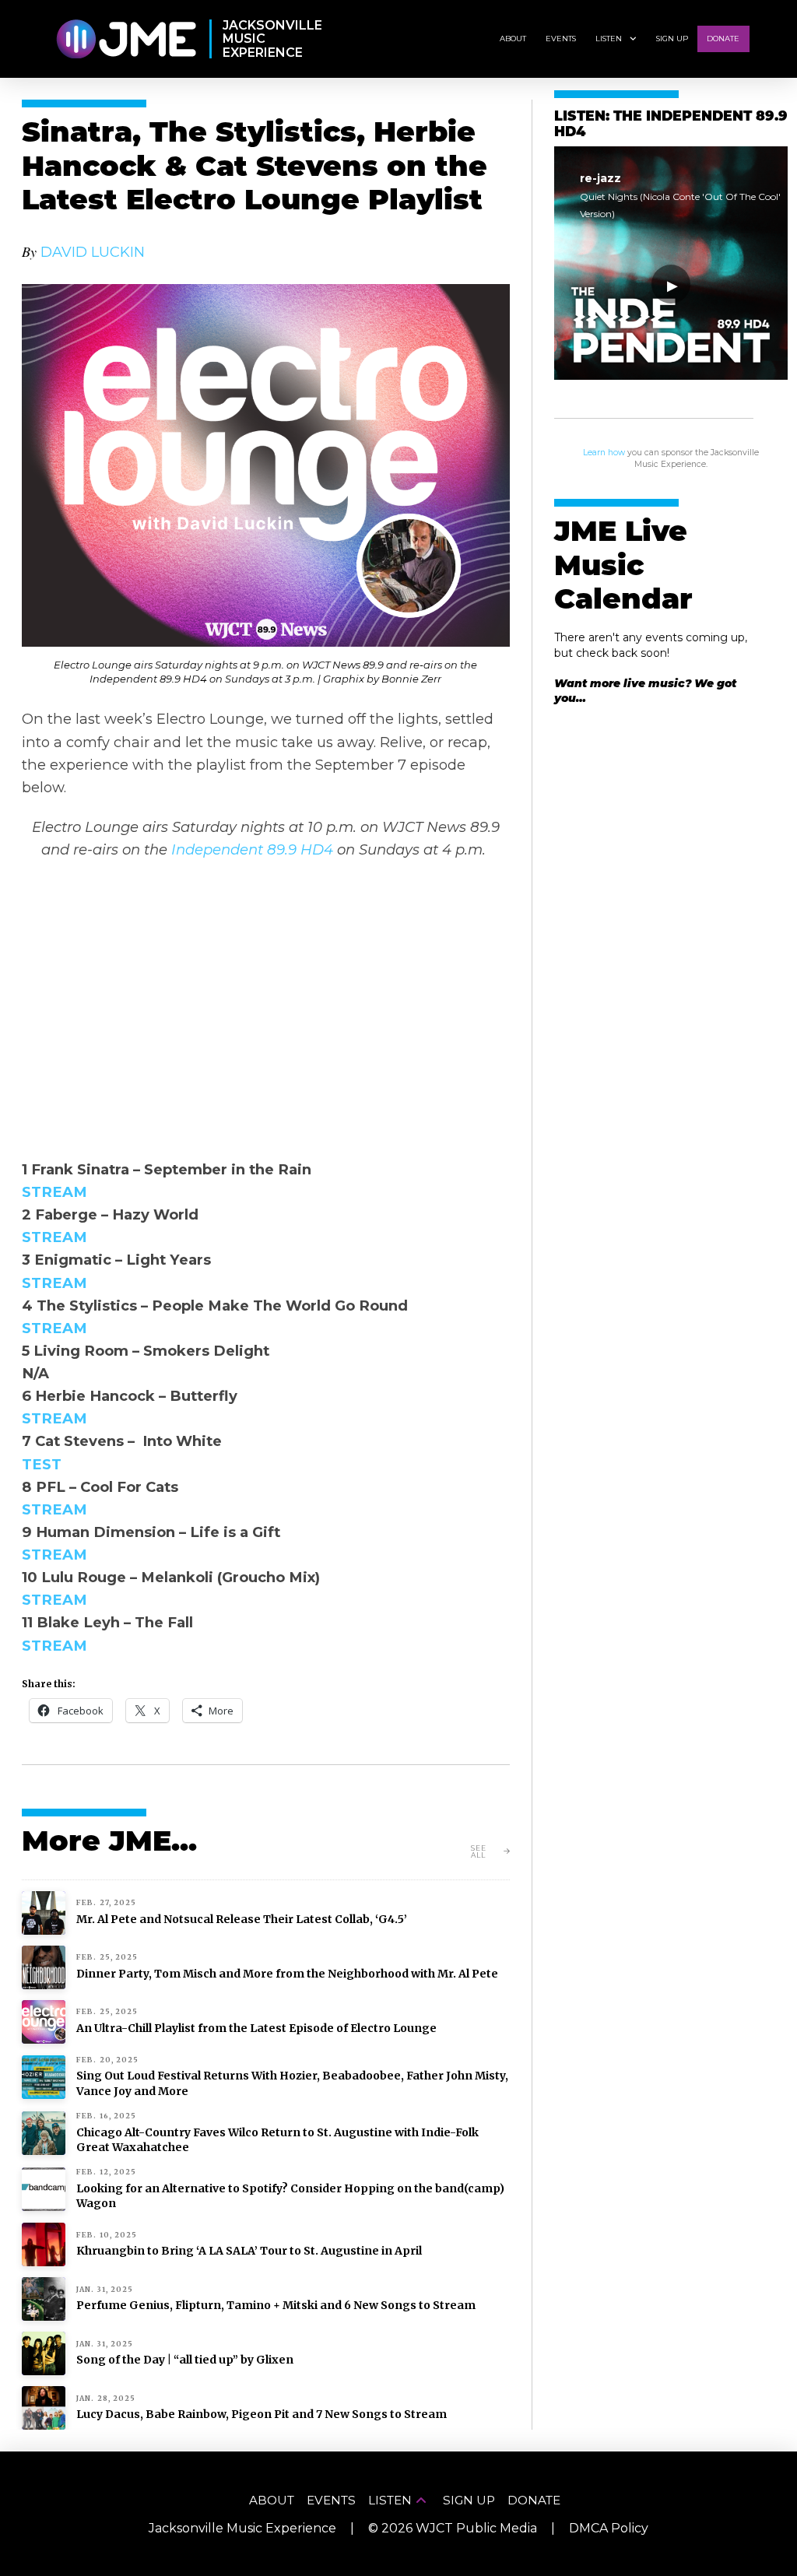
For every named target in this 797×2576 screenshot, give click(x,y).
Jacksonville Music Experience (242, 2528)
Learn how (604, 453)
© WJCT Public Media (453, 2528)
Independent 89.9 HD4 (252, 849)
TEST (42, 1464)
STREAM (54, 1192)
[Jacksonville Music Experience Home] (126, 39)
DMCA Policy (609, 2528)
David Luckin (93, 252)
